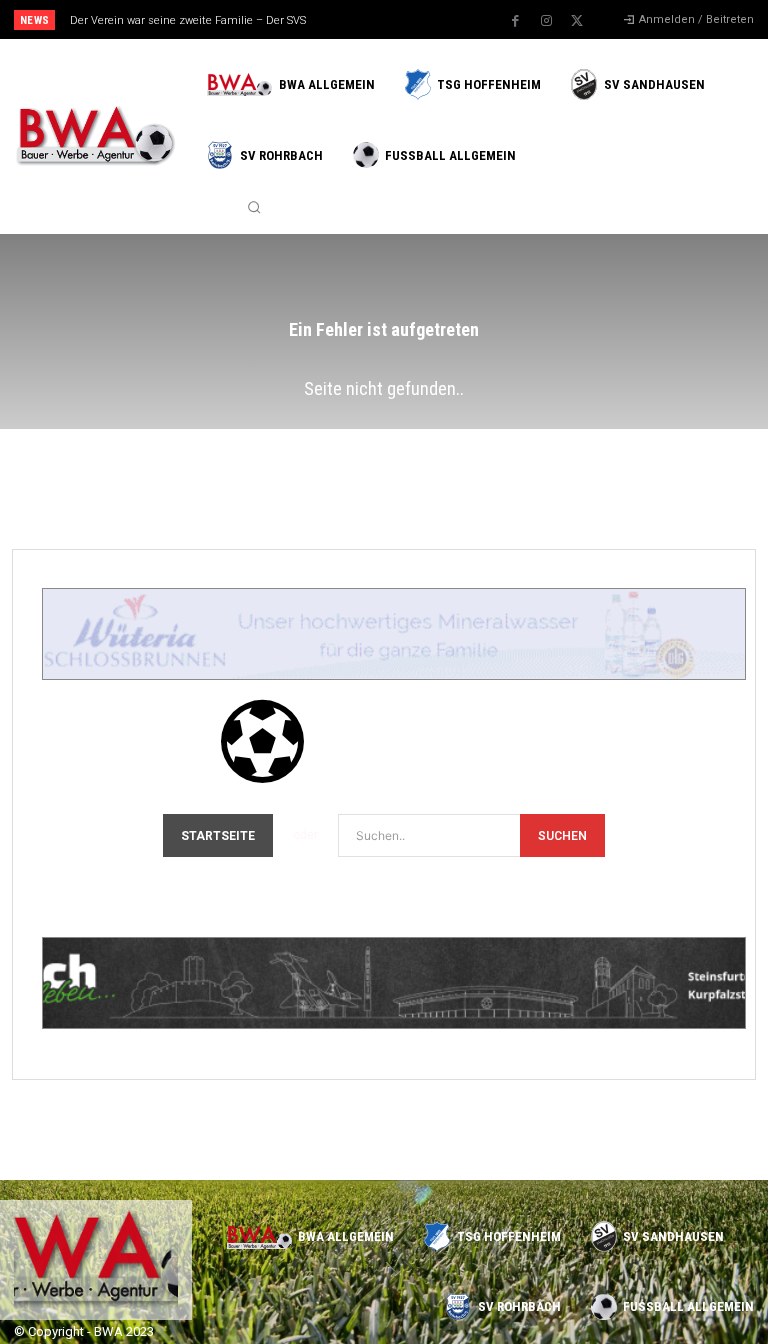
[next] (421, 19)
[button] (254, 207)
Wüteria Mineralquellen (216, 647)
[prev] (389, 19)
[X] (577, 21)
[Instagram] (546, 21)
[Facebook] (515, 21)
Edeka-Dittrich (149, 996)
